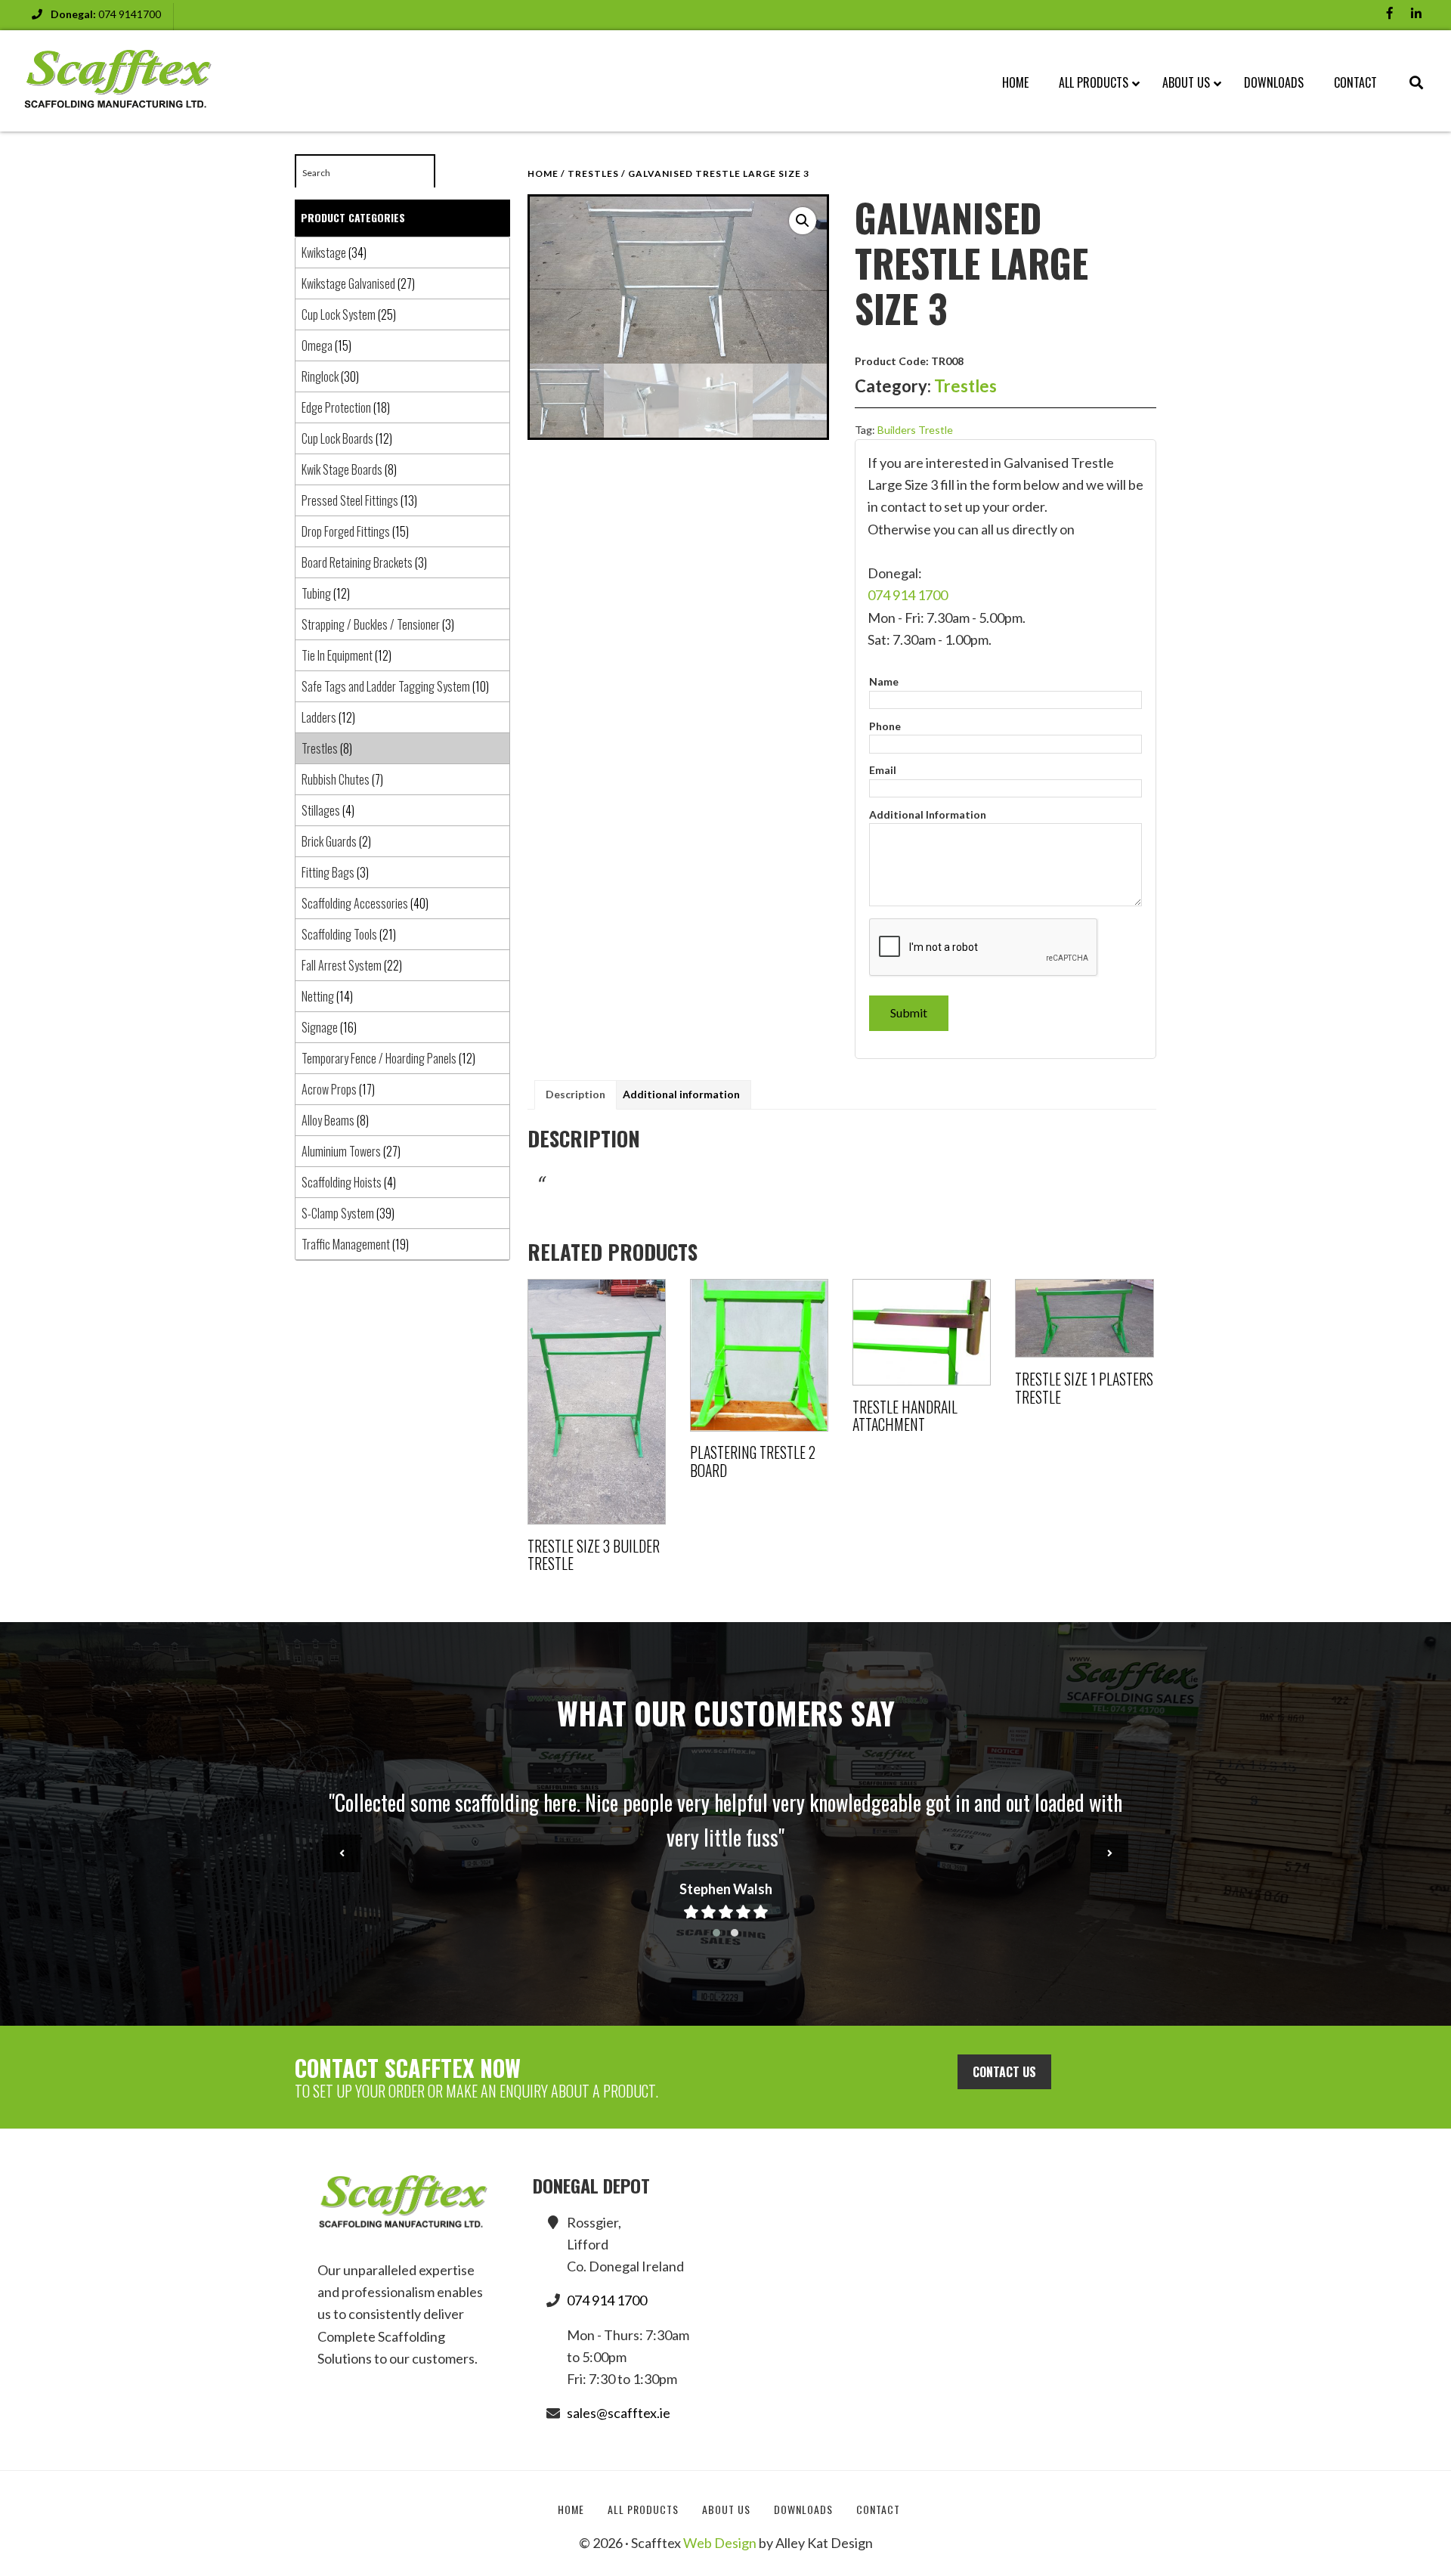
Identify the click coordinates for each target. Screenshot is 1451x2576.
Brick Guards (329, 841)
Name (884, 681)
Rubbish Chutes (336, 779)
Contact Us (1004, 2072)
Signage (320, 1027)
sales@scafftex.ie (619, 2413)
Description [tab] (575, 1094)
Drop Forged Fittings (346, 531)
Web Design (720, 2543)
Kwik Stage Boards (342, 469)
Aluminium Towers (341, 1151)
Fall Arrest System (342, 965)
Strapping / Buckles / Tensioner (371, 624)
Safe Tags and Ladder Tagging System (386, 686)
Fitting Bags (328, 872)
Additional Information (928, 814)
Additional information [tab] (681, 1094)
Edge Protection (336, 407)
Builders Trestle (915, 430)
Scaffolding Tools (339, 934)
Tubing (316, 593)
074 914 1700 (908, 595)
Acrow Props (329, 1089)
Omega (317, 345)
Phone (885, 726)
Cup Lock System (339, 314)
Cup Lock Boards (337, 438)
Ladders (319, 717)
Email (883, 770)
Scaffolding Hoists (342, 1182)
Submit (909, 1012)
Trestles (593, 173)
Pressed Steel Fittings (350, 500)
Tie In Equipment (337, 655)
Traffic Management (346, 1244)
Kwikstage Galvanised (348, 283)
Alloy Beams (328, 1120)
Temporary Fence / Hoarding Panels (379, 1058)
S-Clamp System (338, 1213)
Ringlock (320, 376)
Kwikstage (324, 252)
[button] (803, 221)
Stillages (321, 810)
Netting (318, 996)
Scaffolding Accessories (355, 903)
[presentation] (342, 1853)
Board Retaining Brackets (357, 562)
